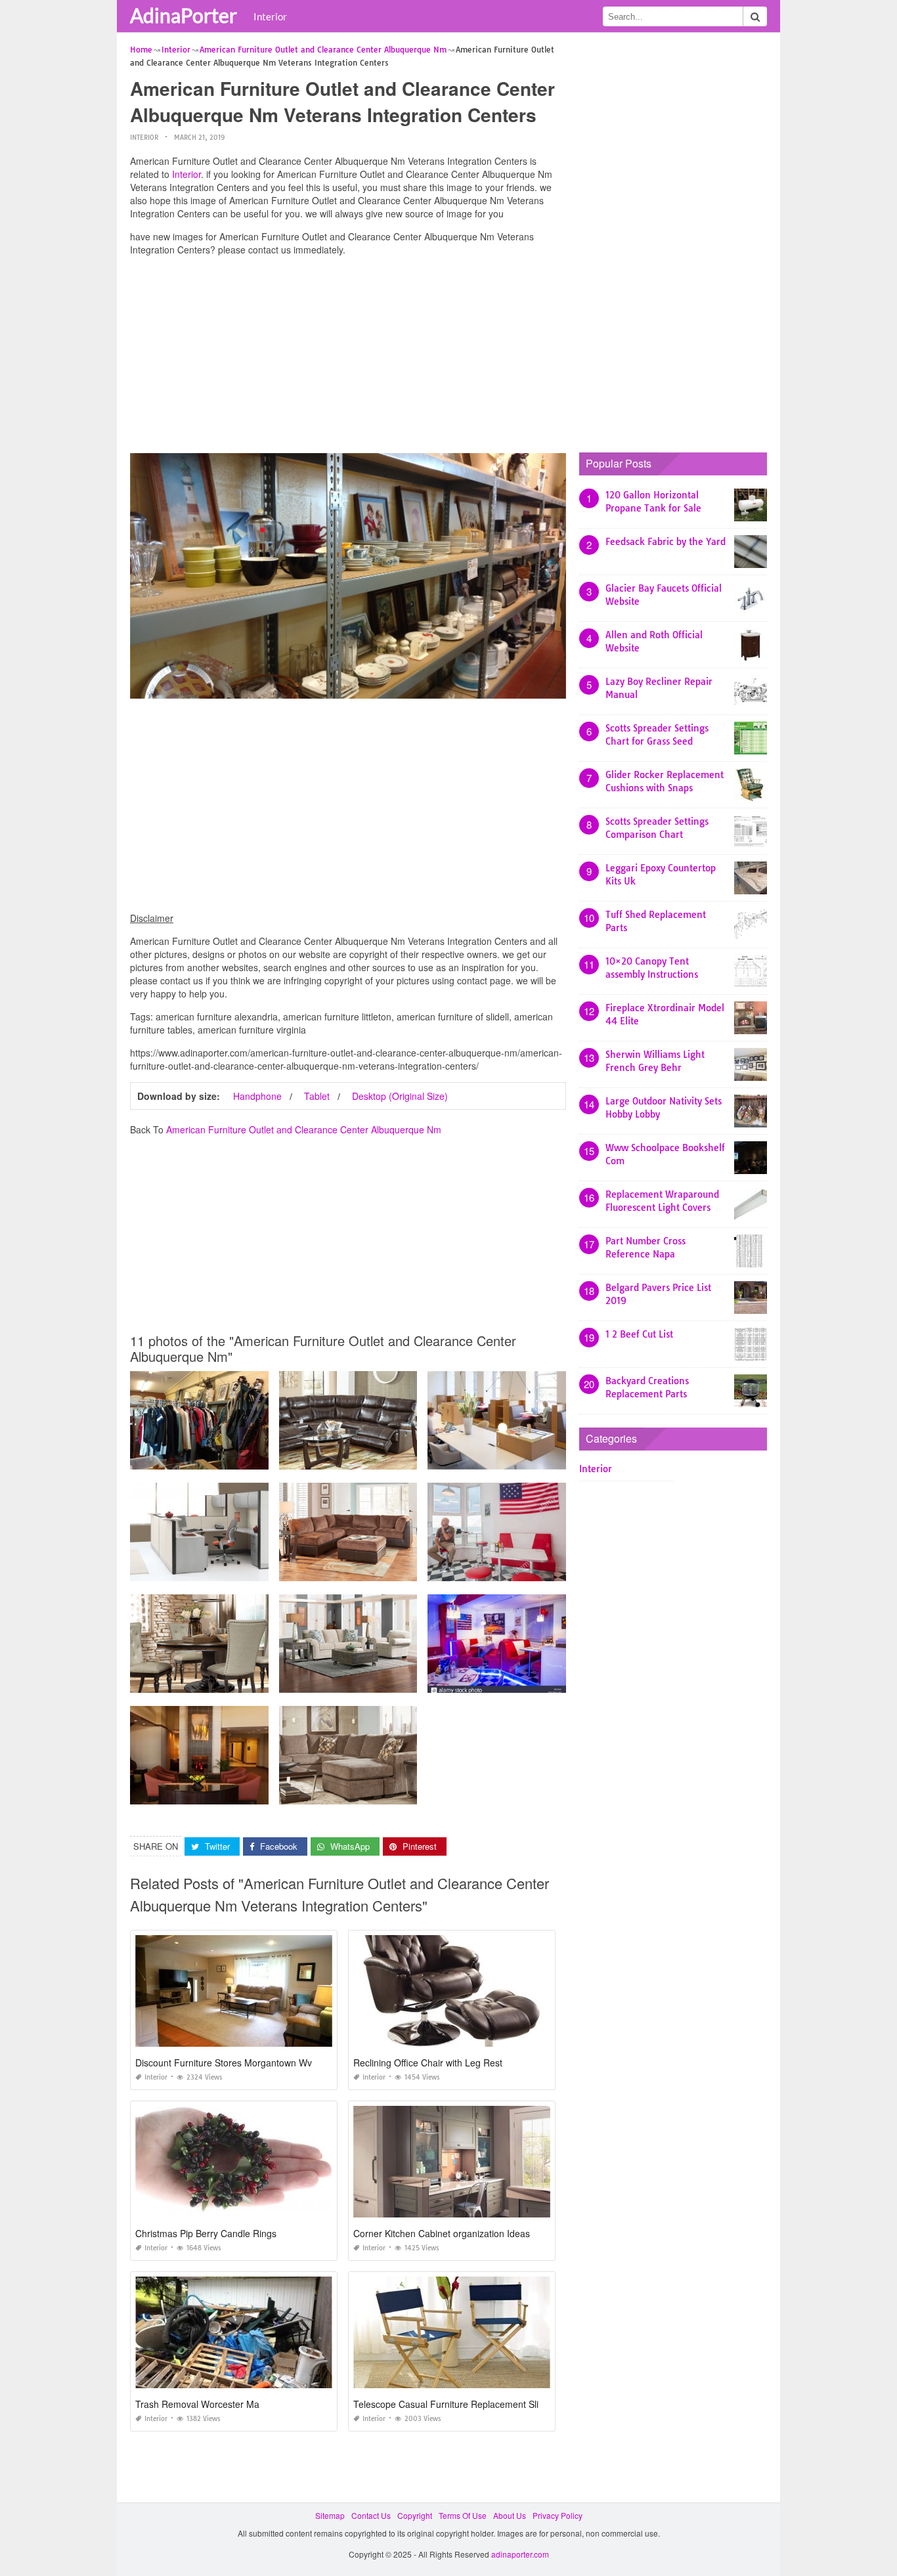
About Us (510, 2515)
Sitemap (330, 2515)
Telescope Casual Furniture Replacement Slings (453, 2404)
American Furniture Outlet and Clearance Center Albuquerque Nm (304, 1129)
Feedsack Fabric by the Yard (666, 542)
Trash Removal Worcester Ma (197, 2404)
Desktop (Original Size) (400, 1096)
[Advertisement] (348, 358)
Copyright (415, 2515)
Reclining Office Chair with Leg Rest (428, 2063)
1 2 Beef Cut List (639, 1334)
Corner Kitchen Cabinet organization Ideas (442, 2233)
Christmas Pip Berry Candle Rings (206, 2233)
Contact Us (371, 2515)
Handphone (257, 1096)
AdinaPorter (184, 15)
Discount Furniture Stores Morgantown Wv (224, 2063)
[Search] (755, 16)
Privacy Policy (558, 2515)
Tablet (317, 1096)
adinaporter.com (520, 2554)
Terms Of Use (463, 2515)
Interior (270, 16)
